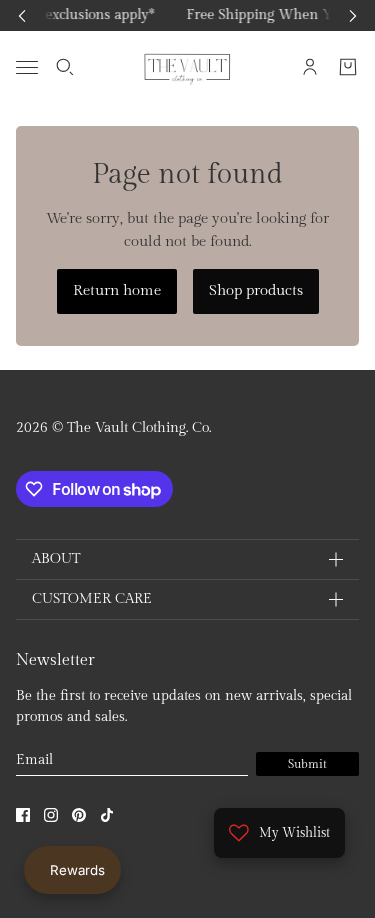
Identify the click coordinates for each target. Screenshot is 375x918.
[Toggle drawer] (27, 66)
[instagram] (51, 815)
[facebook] (23, 815)
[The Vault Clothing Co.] (187, 67)
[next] (353, 15)
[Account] (310, 67)
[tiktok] (107, 815)
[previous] (22, 15)
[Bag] (348, 67)
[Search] (65, 67)
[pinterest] (79, 815)
